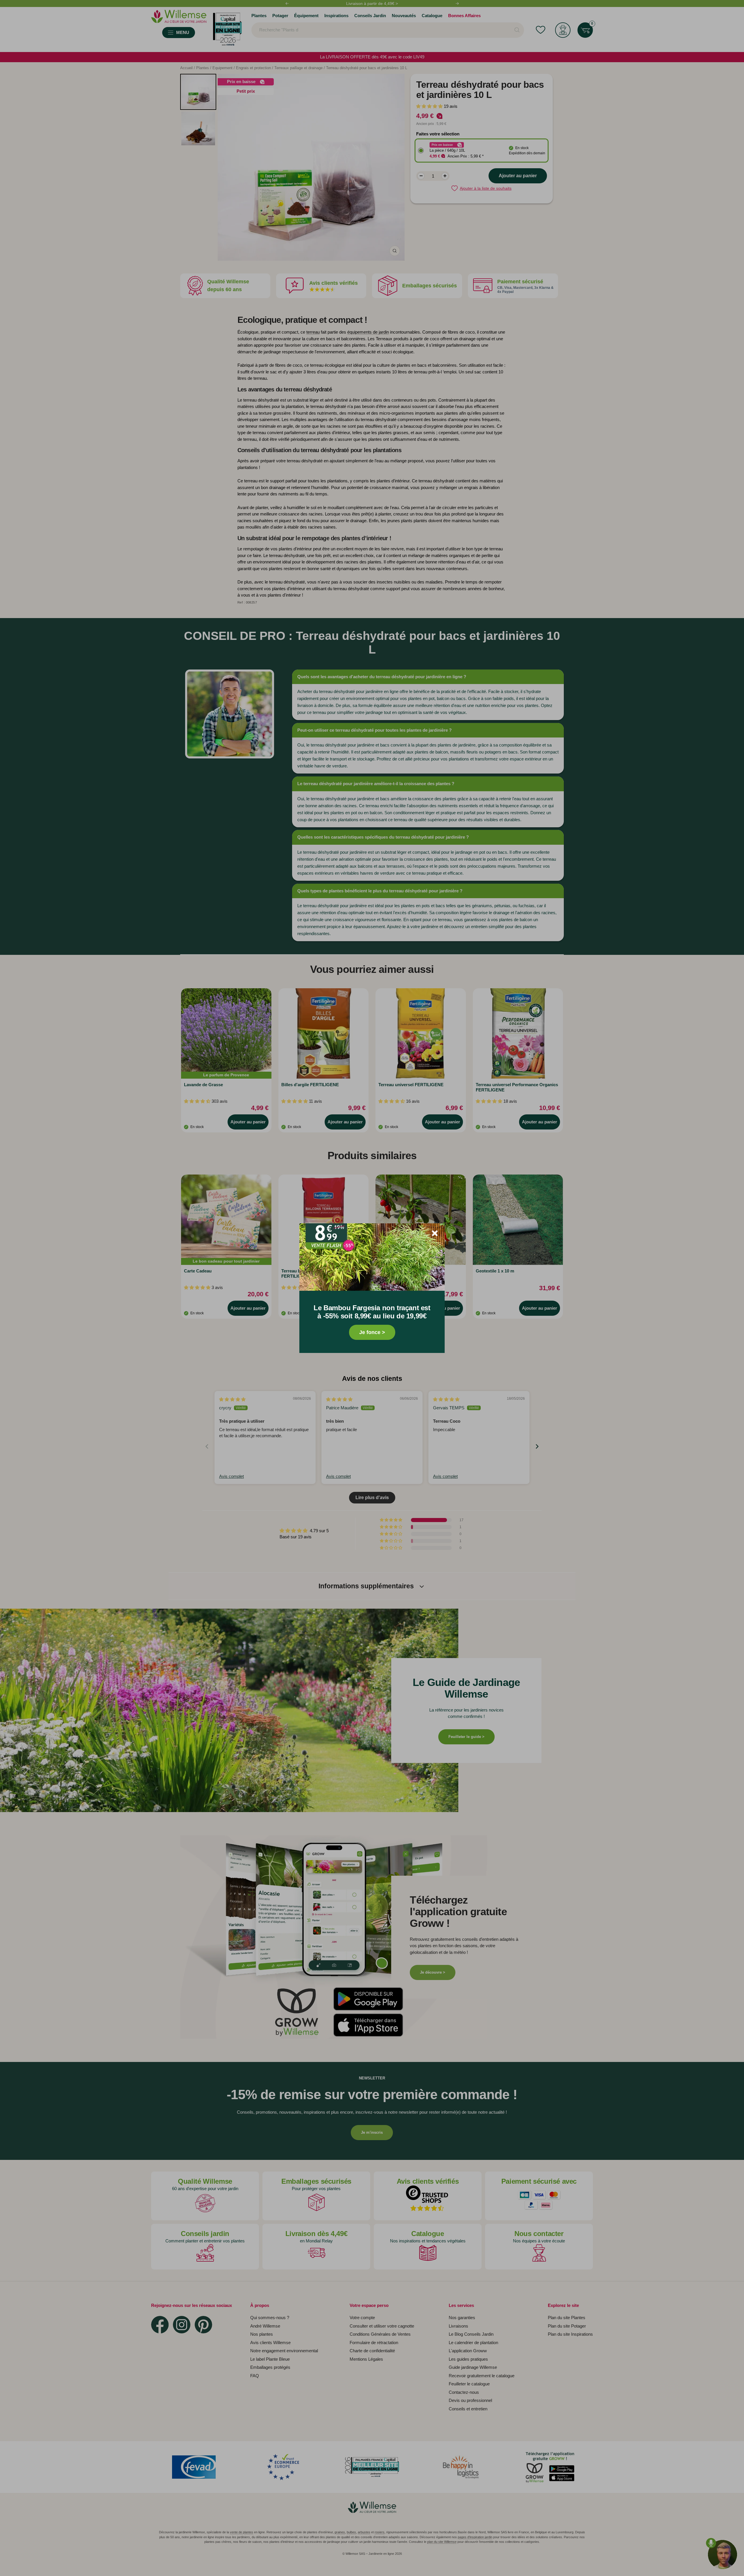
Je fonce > (372, 1332)
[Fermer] (435, 1233)
